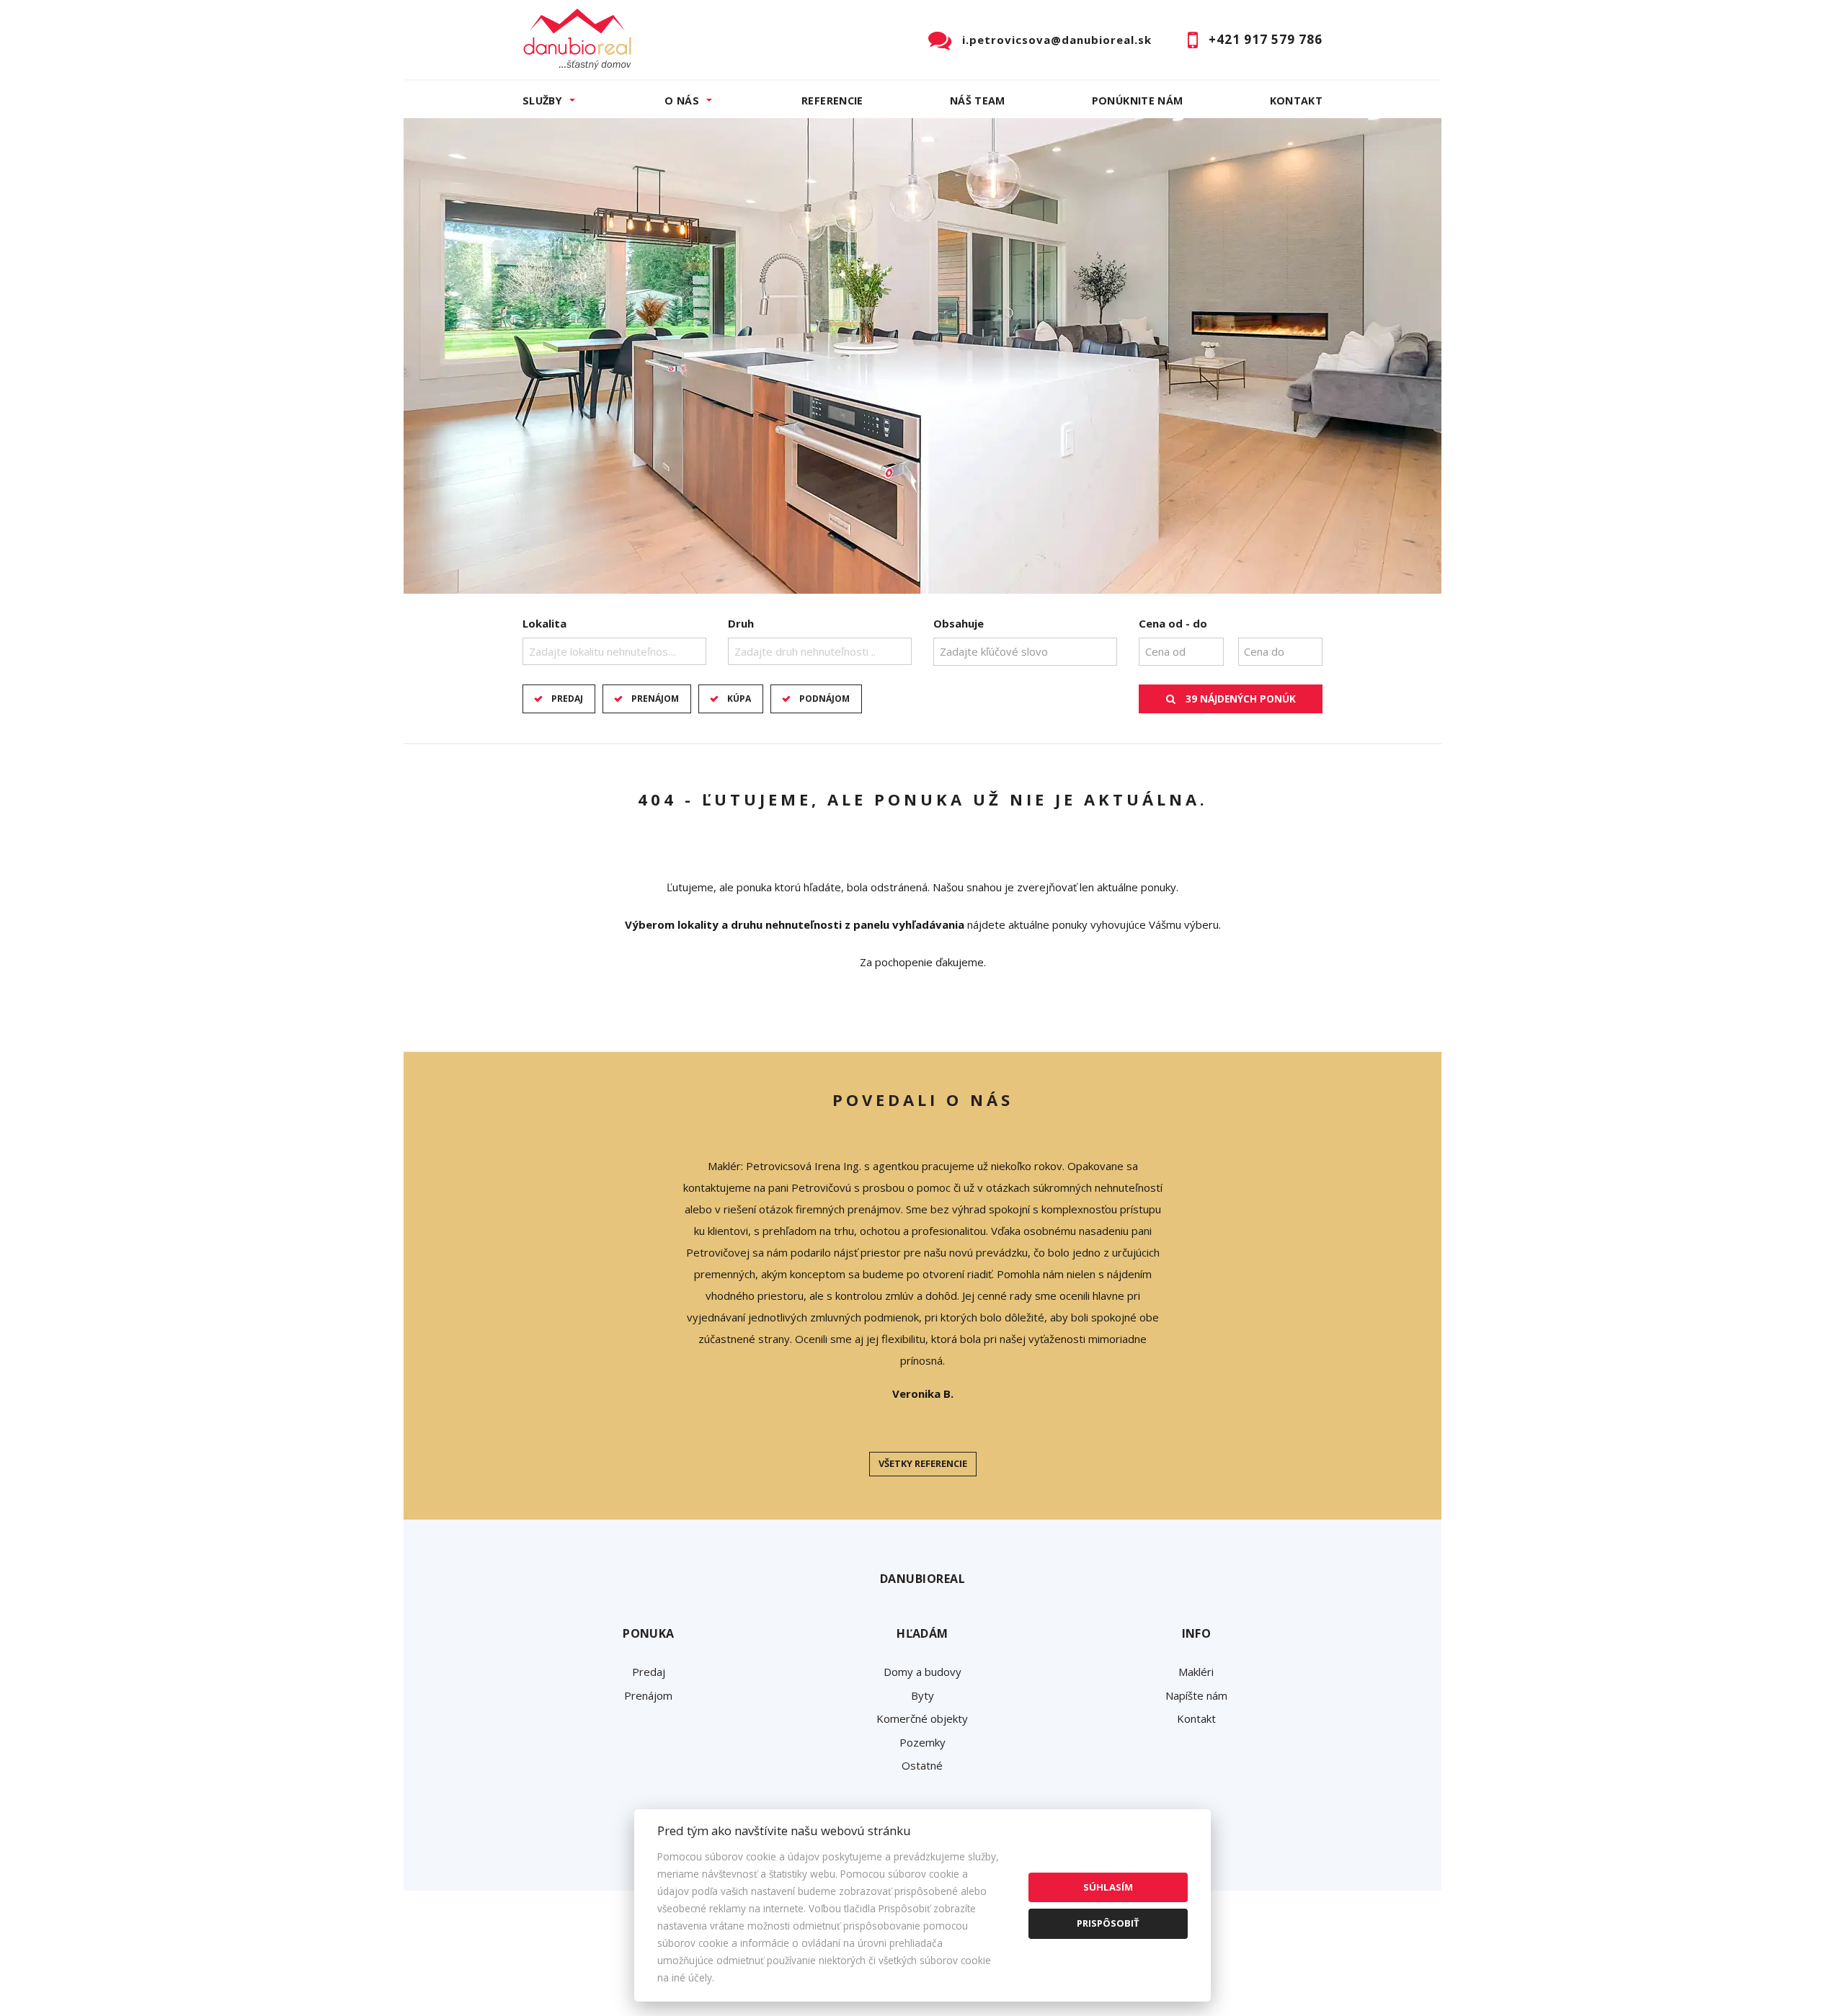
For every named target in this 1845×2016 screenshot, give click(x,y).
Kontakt (1297, 101)
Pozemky (922, 1742)
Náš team (978, 101)
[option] (922, 356)
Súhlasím (1108, 1887)
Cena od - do (1173, 623)
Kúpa (739, 699)
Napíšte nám (1196, 1695)
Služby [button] (542, 101)
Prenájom (655, 699)
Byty (922, 1695)
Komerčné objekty (922, 1718)
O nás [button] (682, 101)
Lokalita (544, 623)
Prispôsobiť (1108, 1923)
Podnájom (824, 699)
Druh (741, 623)
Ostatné (922, 1765)
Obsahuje (959, 623)
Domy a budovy (922, 1672)
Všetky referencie (923, 1463)
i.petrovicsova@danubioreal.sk (1057, 40)
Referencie (832, 101)
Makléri (1196, 1672)
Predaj (567, 699)
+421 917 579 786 (1266, 39)
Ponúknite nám (1138, 101)
